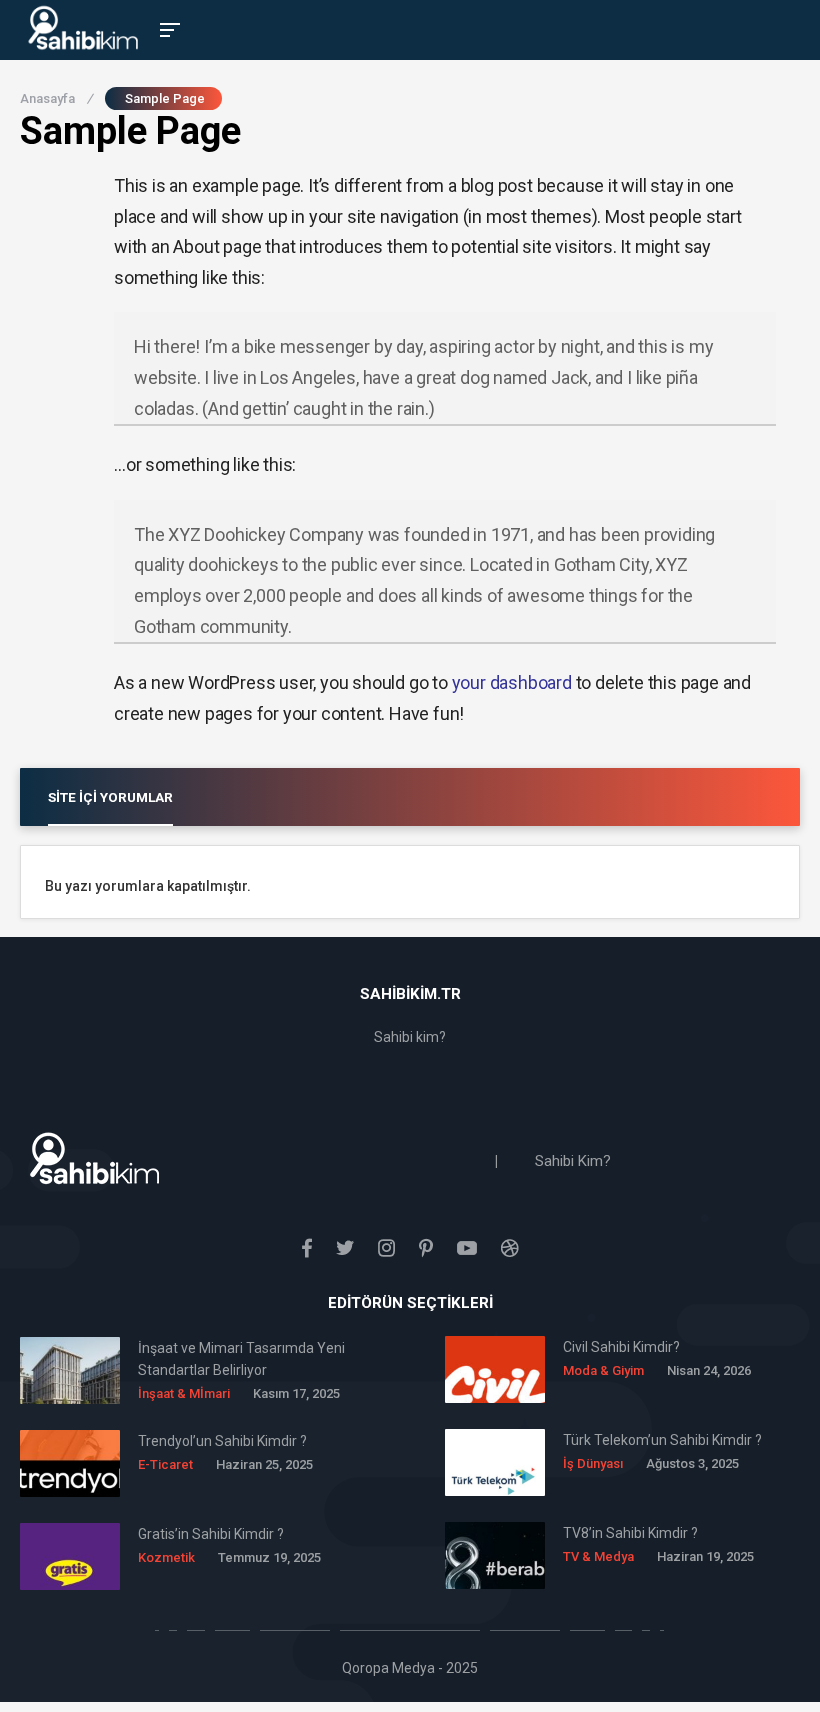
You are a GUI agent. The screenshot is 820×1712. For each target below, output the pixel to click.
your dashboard (512, 682)
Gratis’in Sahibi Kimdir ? (211, 1534)
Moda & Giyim (603, 1370)
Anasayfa (56, 98)
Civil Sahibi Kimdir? (621, 1347)
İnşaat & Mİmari (184, 1393)
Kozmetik (166, 1557)
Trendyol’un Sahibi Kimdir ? (222, 1441)
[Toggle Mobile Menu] (167, 28)
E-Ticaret (165, 1464)
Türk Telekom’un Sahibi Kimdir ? (662, 1440)
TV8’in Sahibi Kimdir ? (630, 1533)
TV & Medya (598, 1556)
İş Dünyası (593, 1463)
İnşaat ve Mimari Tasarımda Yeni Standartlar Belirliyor (241, 1359)
